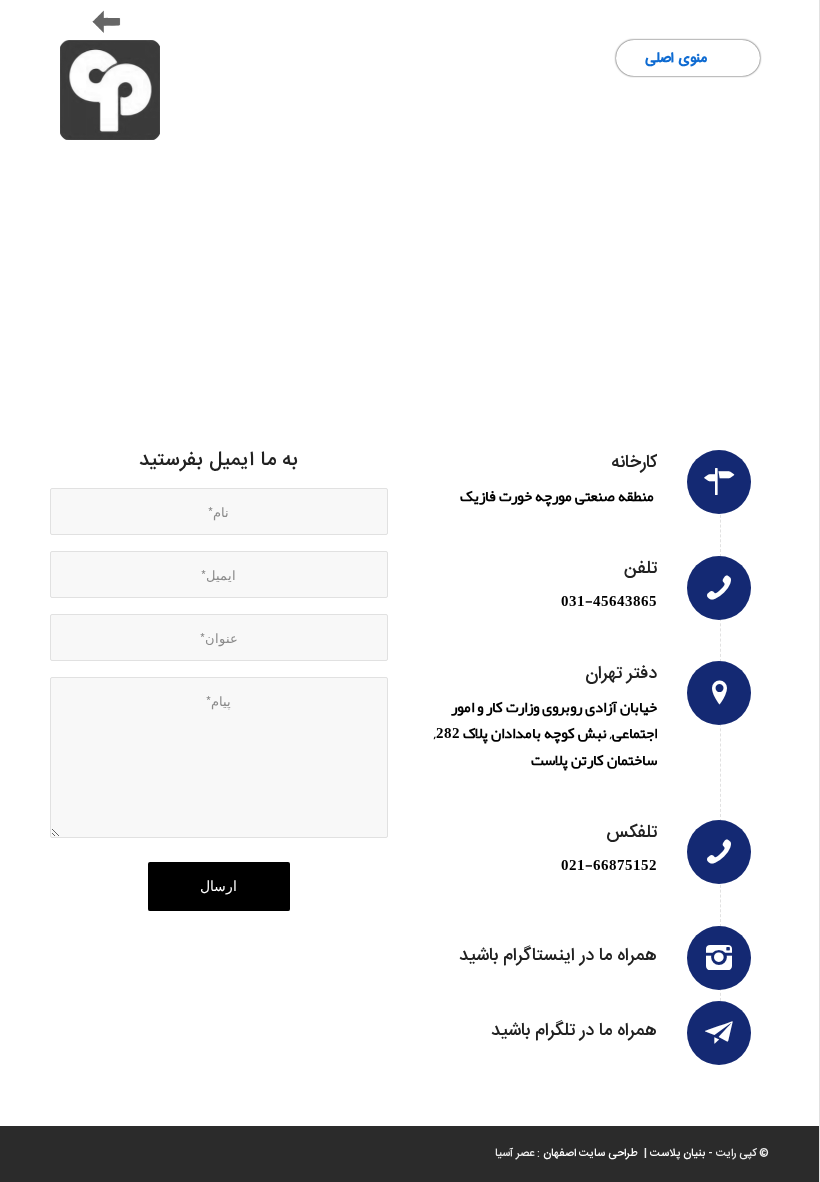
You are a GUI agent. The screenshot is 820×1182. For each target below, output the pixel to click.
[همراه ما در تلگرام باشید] (719, 1033)
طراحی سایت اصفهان (592, 1154)
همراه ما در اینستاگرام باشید (558, 956)
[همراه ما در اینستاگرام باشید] (719, 958)
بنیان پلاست (677, 1154)
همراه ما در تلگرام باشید (574, 1031)
